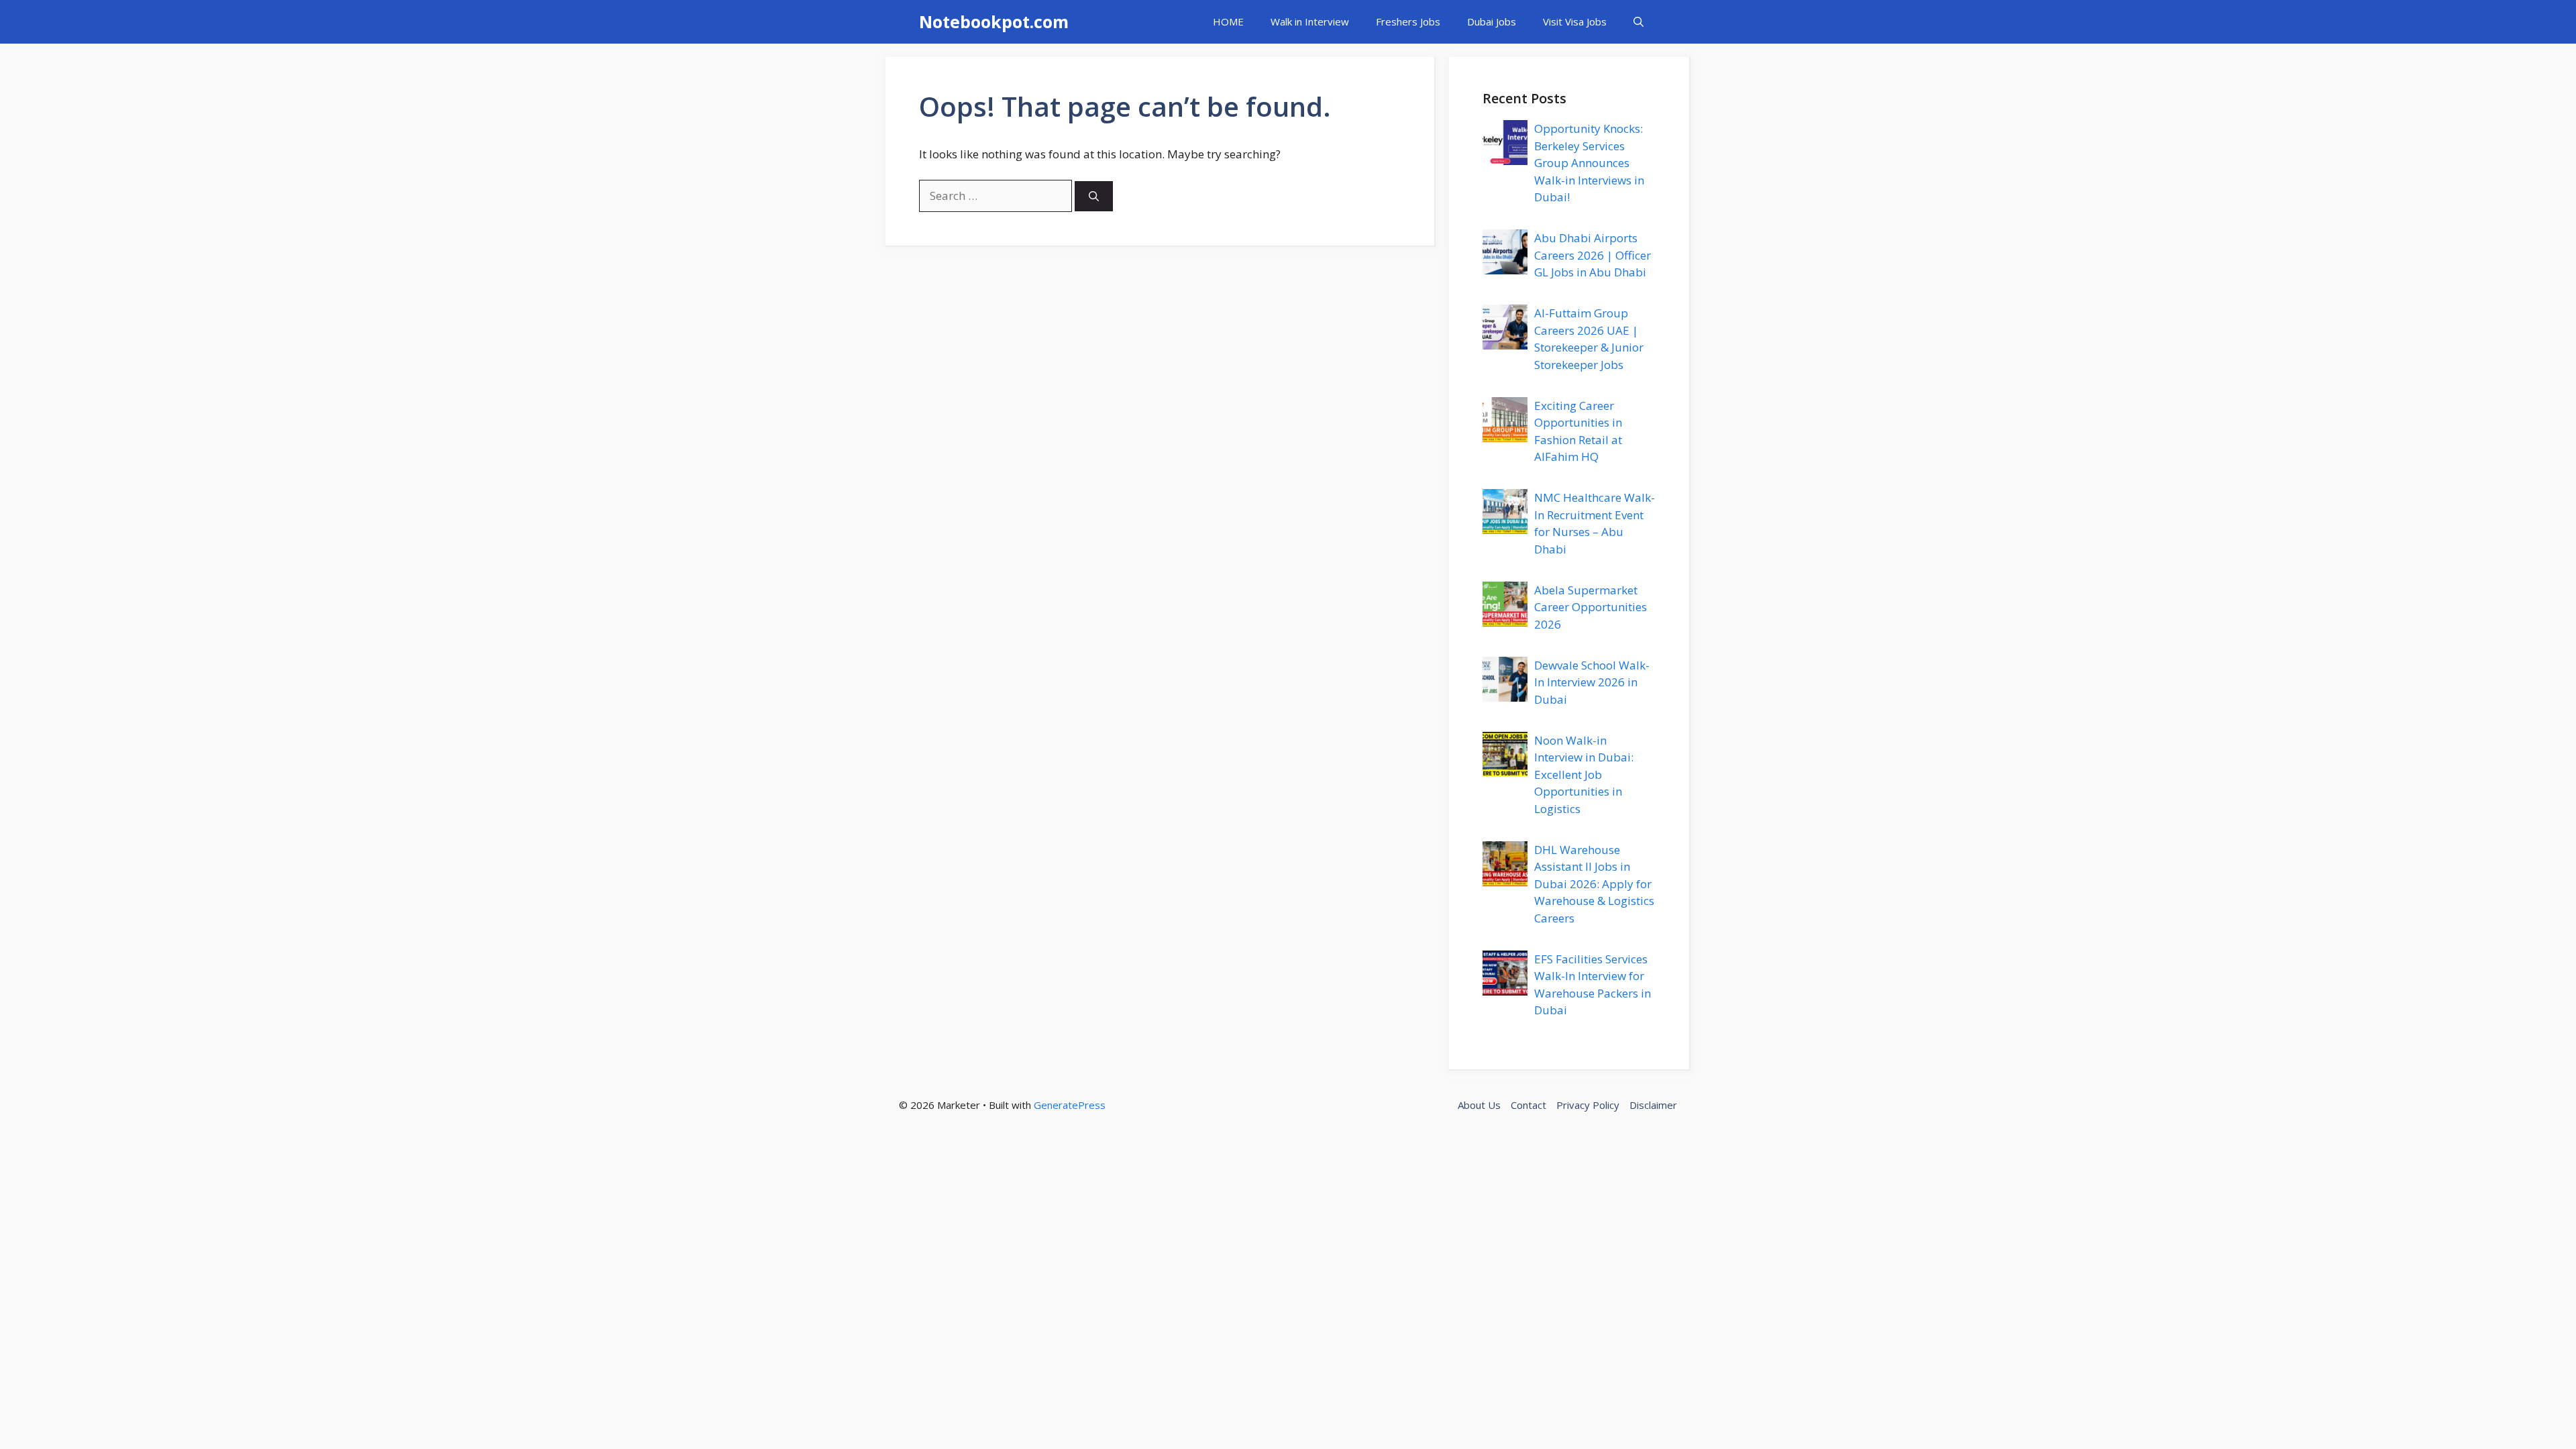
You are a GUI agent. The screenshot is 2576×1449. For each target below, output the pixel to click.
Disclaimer (1653, 1105)
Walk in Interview (1310, 21)
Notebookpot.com (994, 21)
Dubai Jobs (1492, 21)
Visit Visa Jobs (1575, 21)
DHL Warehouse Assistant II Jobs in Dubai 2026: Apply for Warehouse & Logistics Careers (1594, 884)
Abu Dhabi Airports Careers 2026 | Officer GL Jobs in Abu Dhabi (1593, 255)
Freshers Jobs (1408, 21)
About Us (1479, 1105)
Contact (1528, 1105)
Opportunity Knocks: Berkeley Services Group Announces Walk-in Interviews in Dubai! (1589, 163)
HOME (1228, 21)
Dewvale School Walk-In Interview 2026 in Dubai (1592, 682)
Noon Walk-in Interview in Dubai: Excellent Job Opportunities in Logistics (1584, 774)
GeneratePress (1070, 1105)
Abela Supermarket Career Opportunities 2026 (1591, 607)
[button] (1639, 22)
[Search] (1094, 196)
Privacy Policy (1588, 1105)
